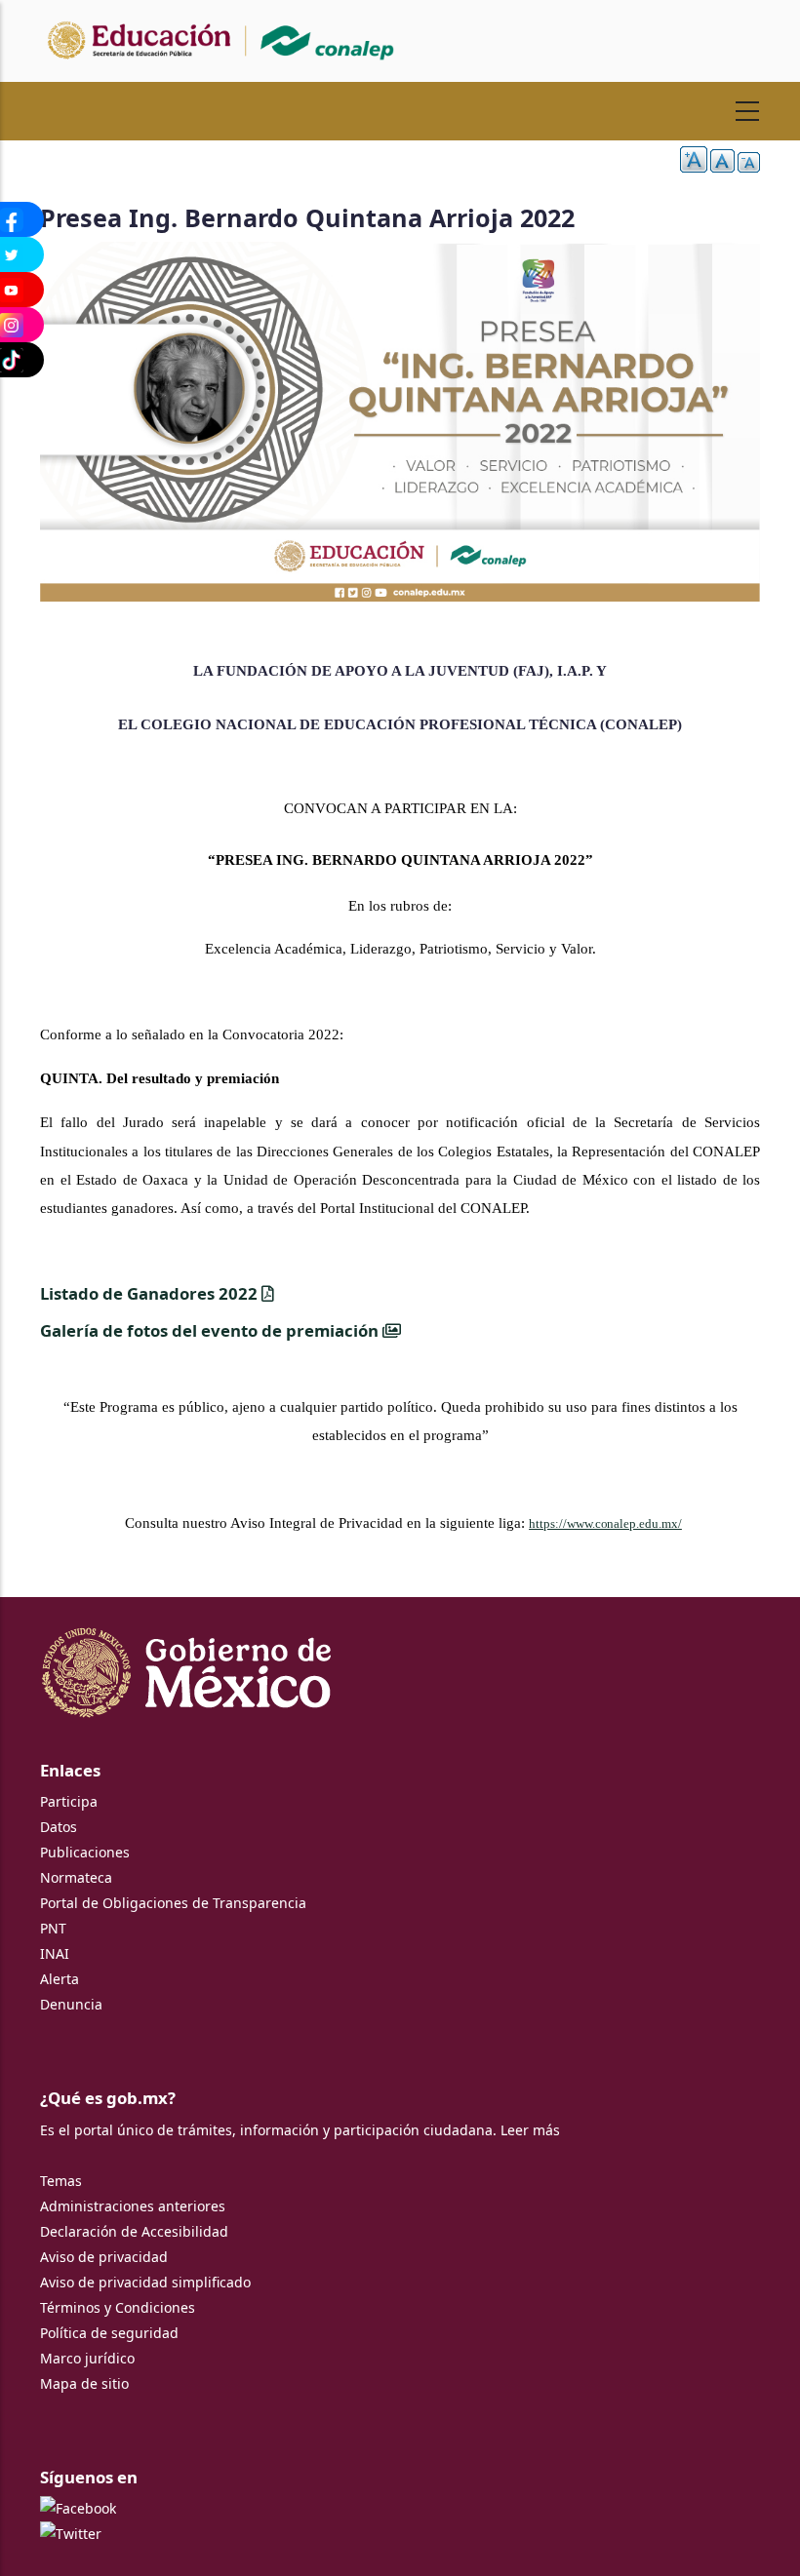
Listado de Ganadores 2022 (151, 1293)
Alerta (60, 1979)
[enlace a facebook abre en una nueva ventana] (78, 2508)
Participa (69, 1801)
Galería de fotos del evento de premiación (211, 1330)
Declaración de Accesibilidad (134, 2231)
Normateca (76, 1877)
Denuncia (71, 2004)
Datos (59, 1827)
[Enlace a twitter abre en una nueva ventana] (71, 2534)
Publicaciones (85, 1852)
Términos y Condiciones (118, 2307)
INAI (55, 1953)
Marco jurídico (87, 2358)
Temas (61, 2181)
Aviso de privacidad (104, 2257)
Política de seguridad (109, 2333)
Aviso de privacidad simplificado (145, 2282)
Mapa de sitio (84, 2383)
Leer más (530, 2130)
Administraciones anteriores (133, 2206)
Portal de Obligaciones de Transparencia (173, 1903)
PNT (53, 1928)
